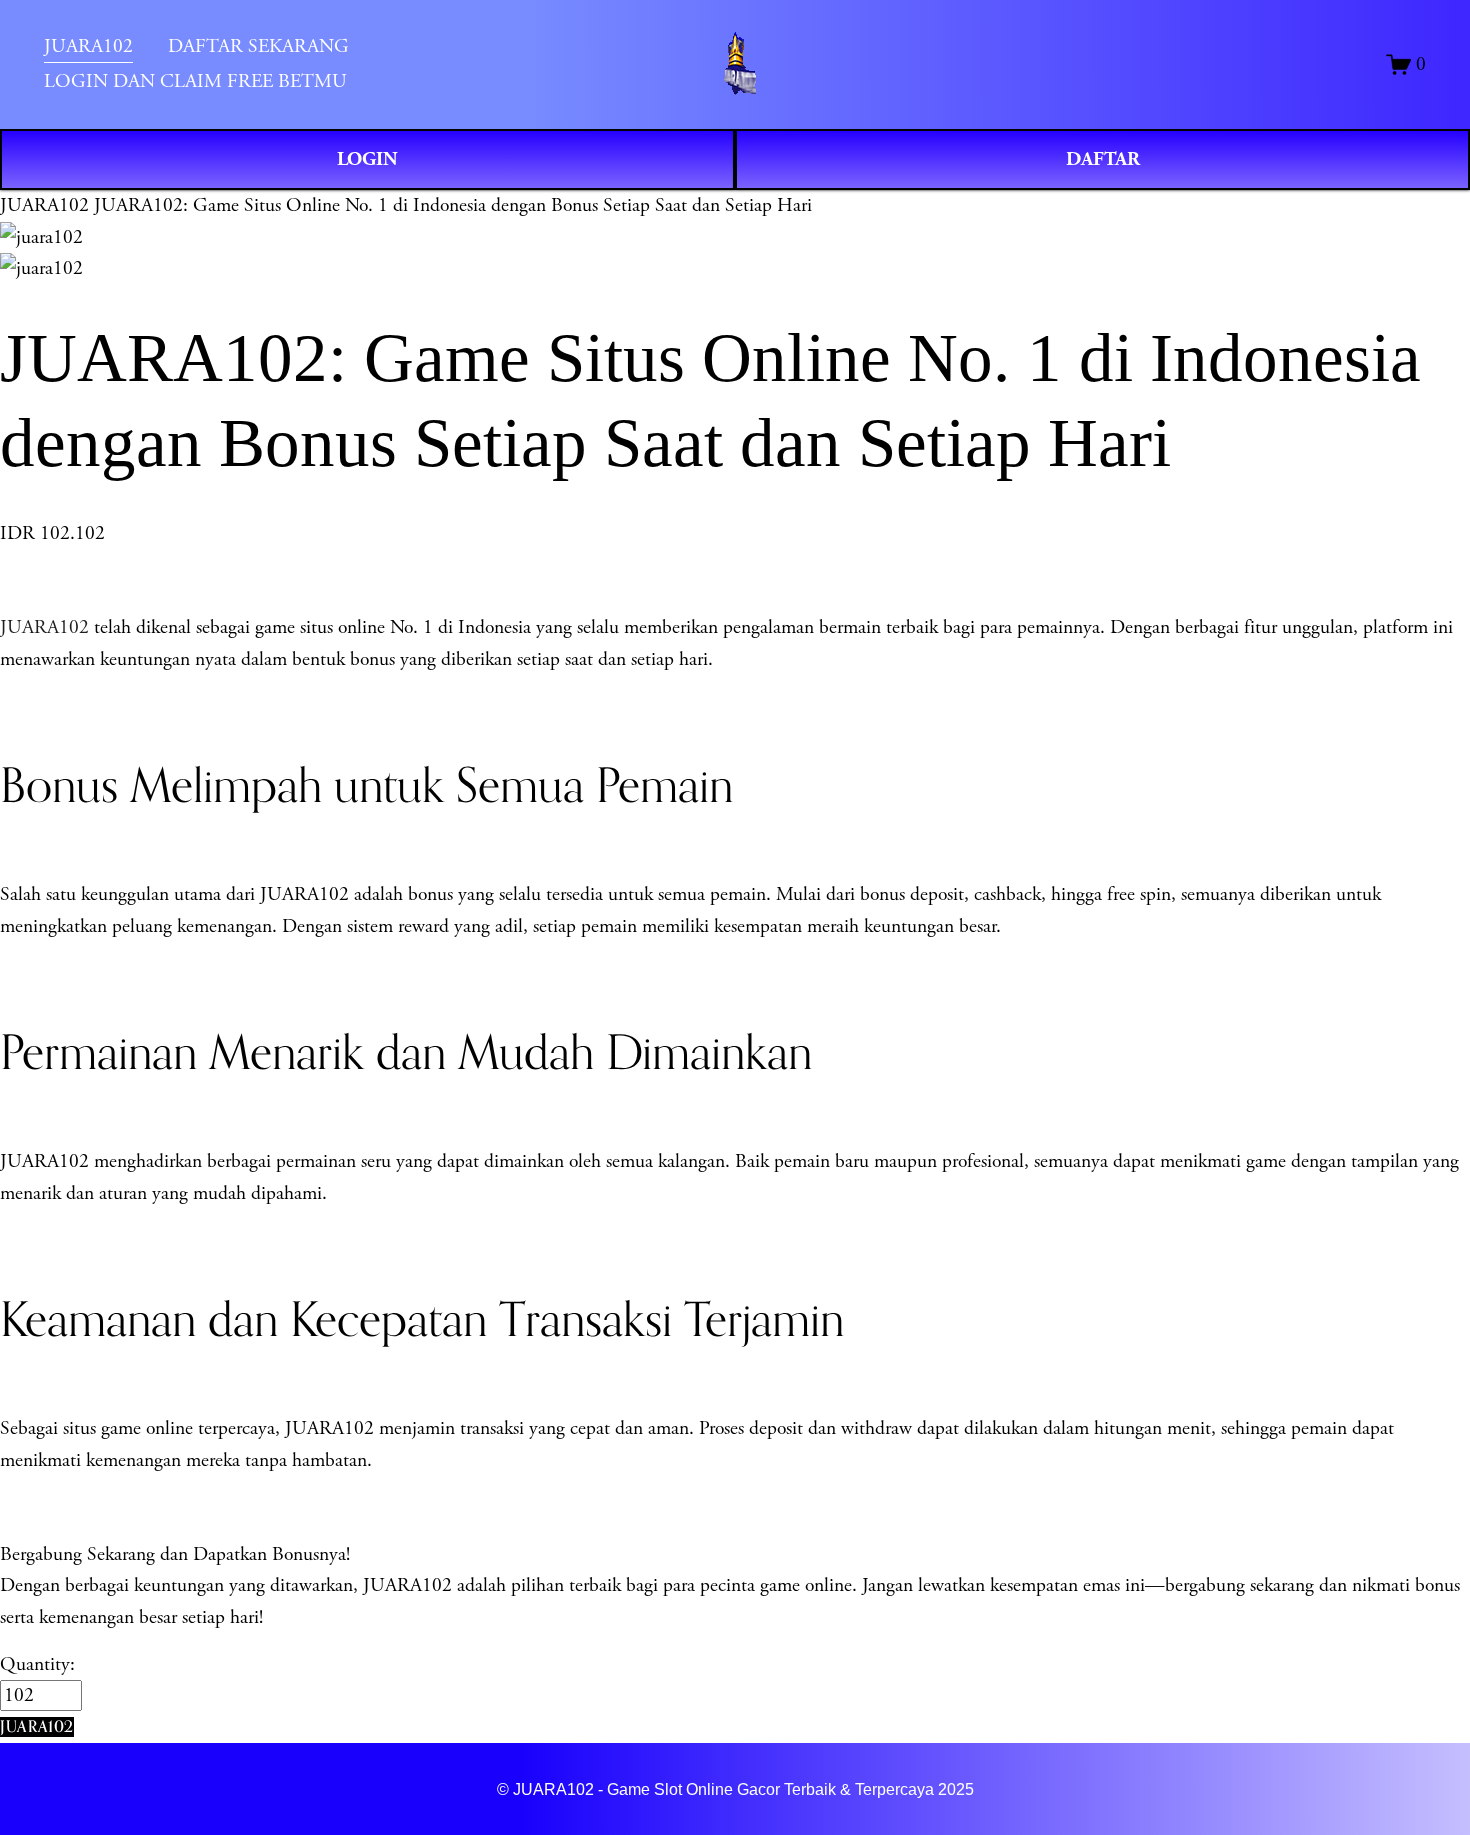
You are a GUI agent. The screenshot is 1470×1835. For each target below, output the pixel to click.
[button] (37, 1726)
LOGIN (367, 159)
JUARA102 (44, 205)
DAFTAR (1103, 159)
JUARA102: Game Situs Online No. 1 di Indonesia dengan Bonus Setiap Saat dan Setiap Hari (453, 205)
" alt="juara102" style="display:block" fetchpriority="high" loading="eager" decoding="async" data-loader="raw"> (736, 65)
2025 (956, 1789)
